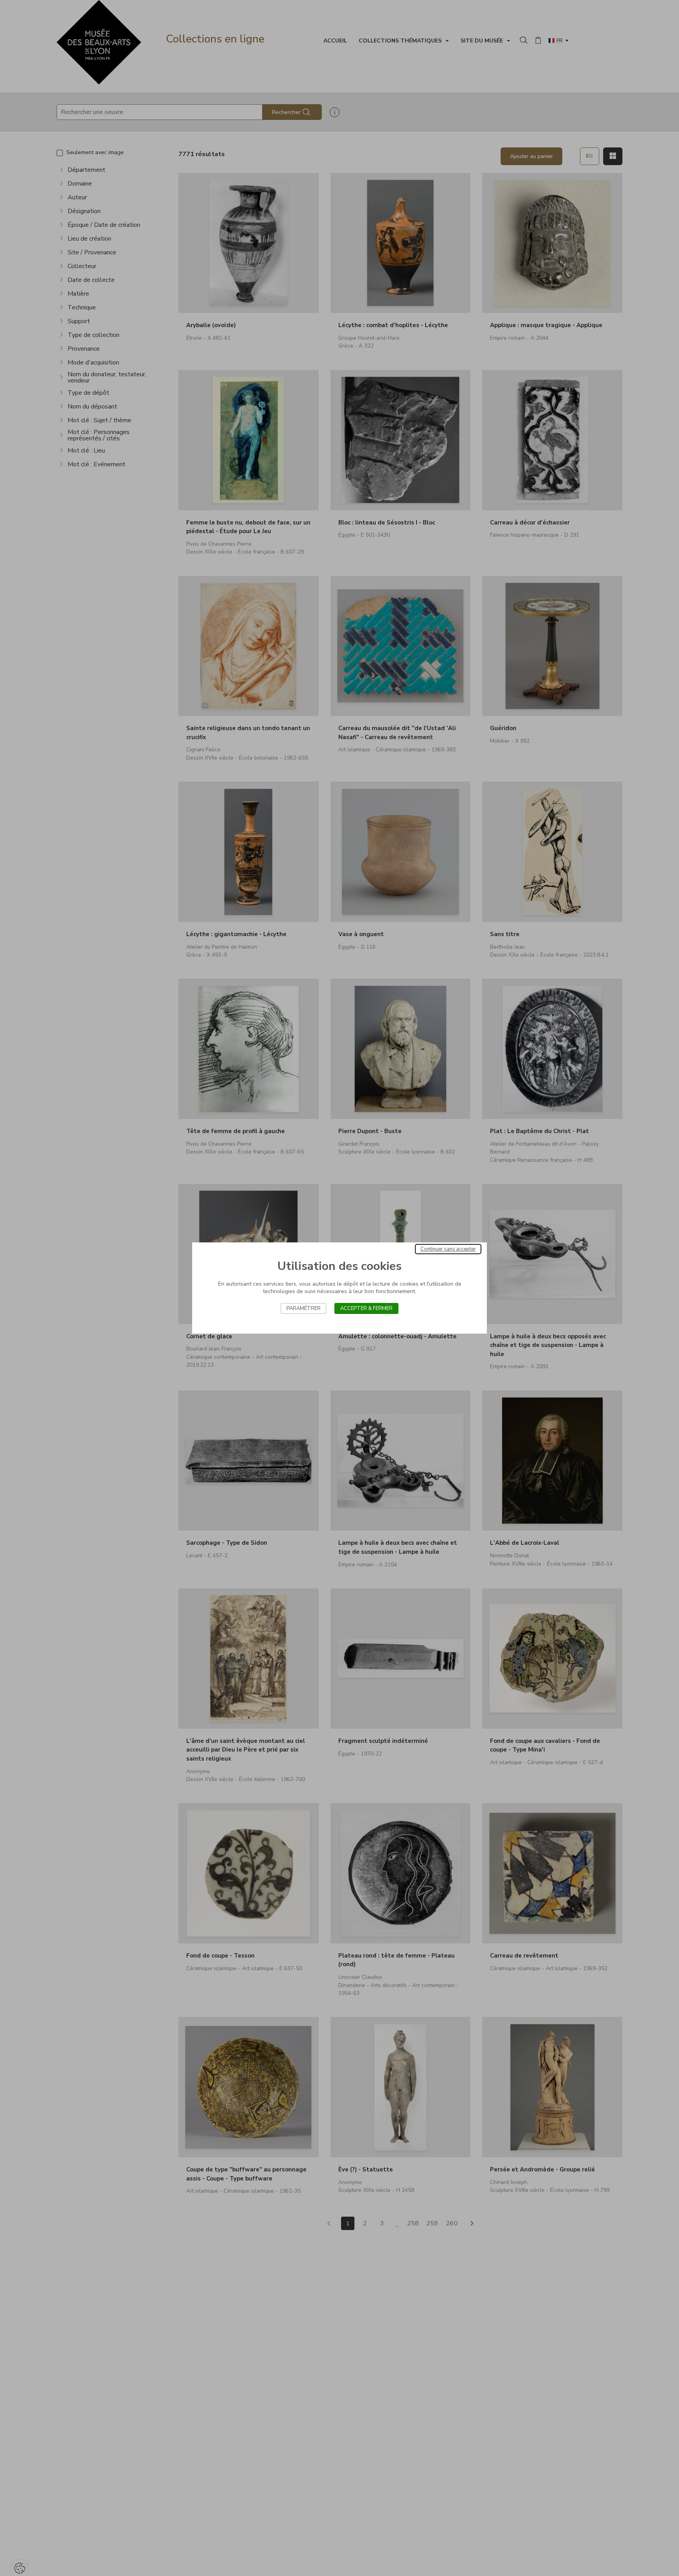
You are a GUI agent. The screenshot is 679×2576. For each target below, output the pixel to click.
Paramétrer (304, 1308)
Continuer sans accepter (448, 1249)
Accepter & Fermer (366, 1308)
